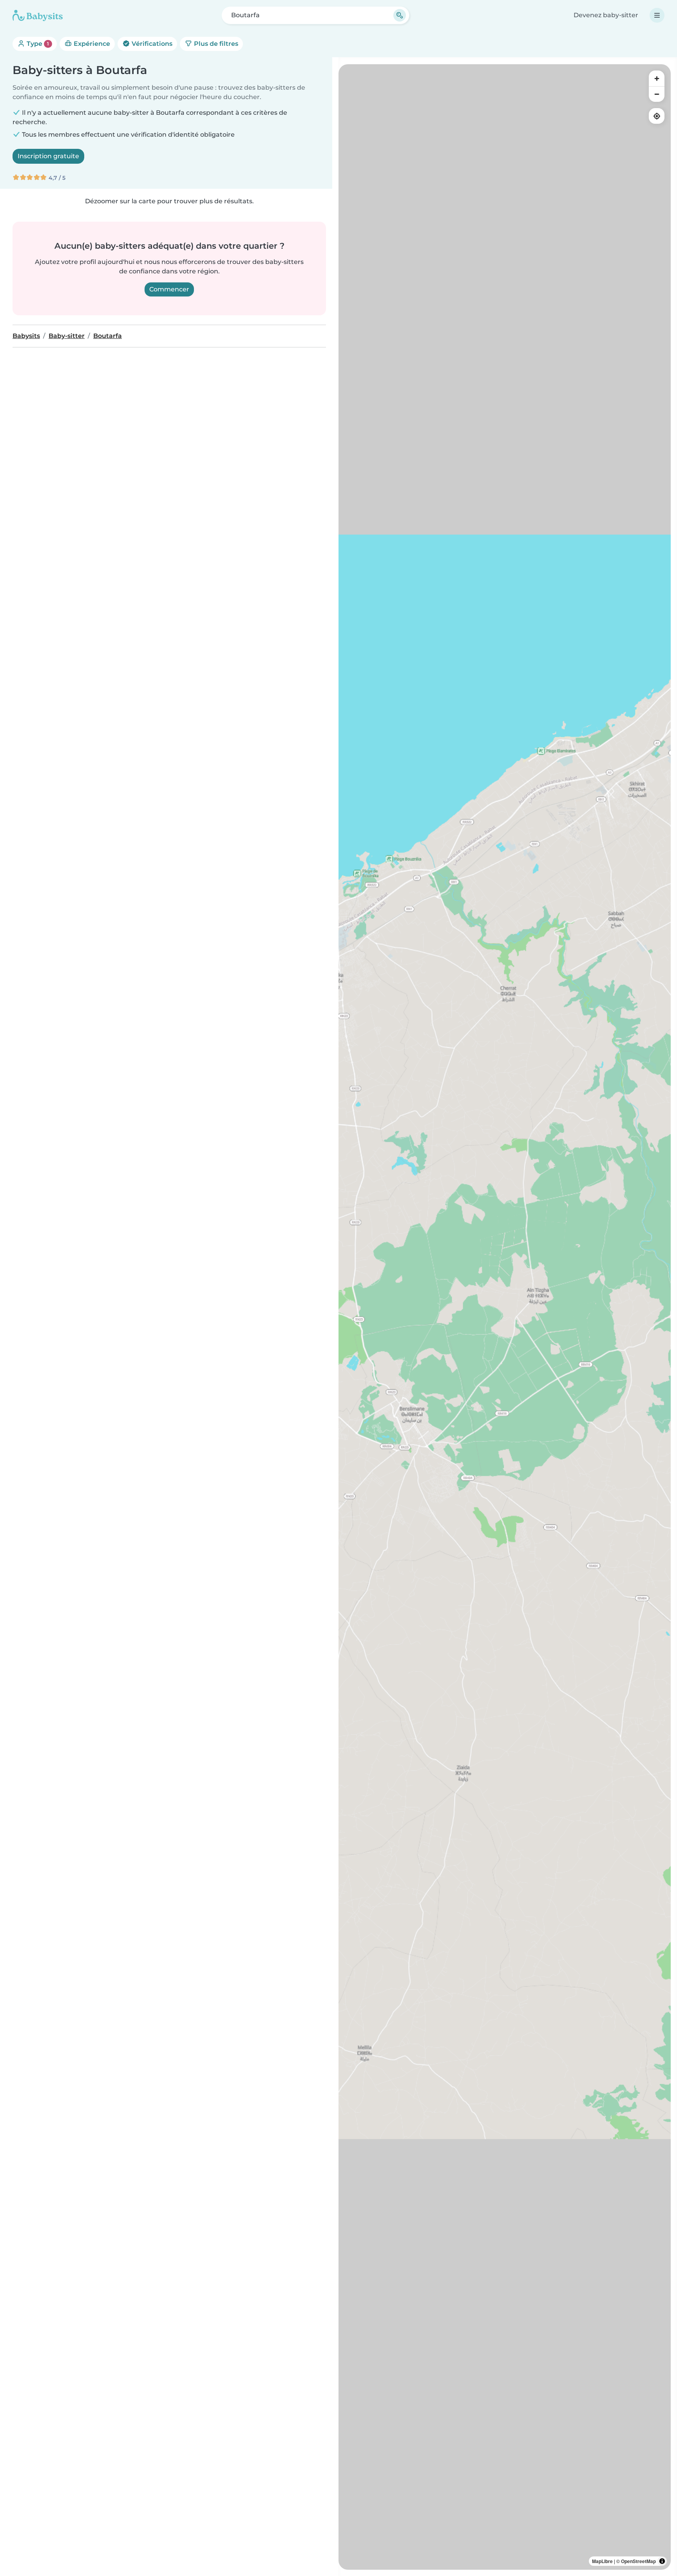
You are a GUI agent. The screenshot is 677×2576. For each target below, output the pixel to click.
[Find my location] (657, 116)
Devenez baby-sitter (606, 15)
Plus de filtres (215, 44)
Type (37, 44)
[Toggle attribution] (662, 2561)
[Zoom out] (657, 94)
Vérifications (151, 44)
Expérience (91, 44)
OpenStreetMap (638, 2561)
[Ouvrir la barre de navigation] (657, 15)
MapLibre (602, 2561)
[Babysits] (38, 15)
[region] (505, 1317)
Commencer (169, 289)
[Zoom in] (657, 78)
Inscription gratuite (48, 156)
